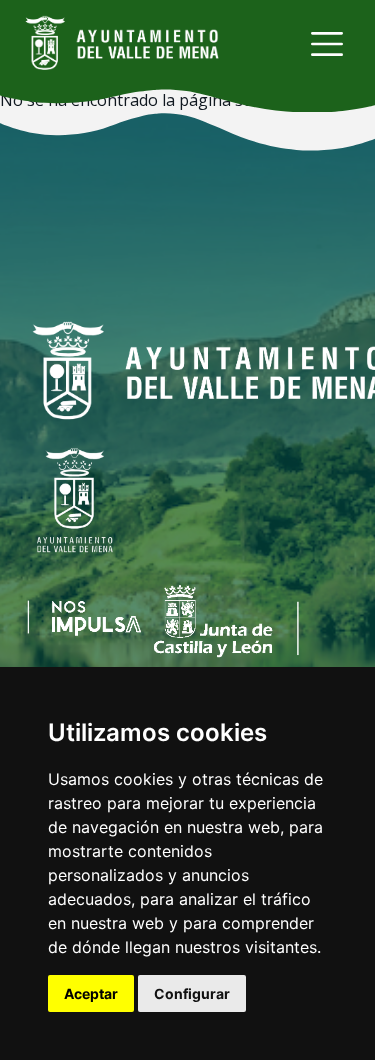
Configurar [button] (192, 993)
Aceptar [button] (91, 993)
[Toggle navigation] (327, 44)
